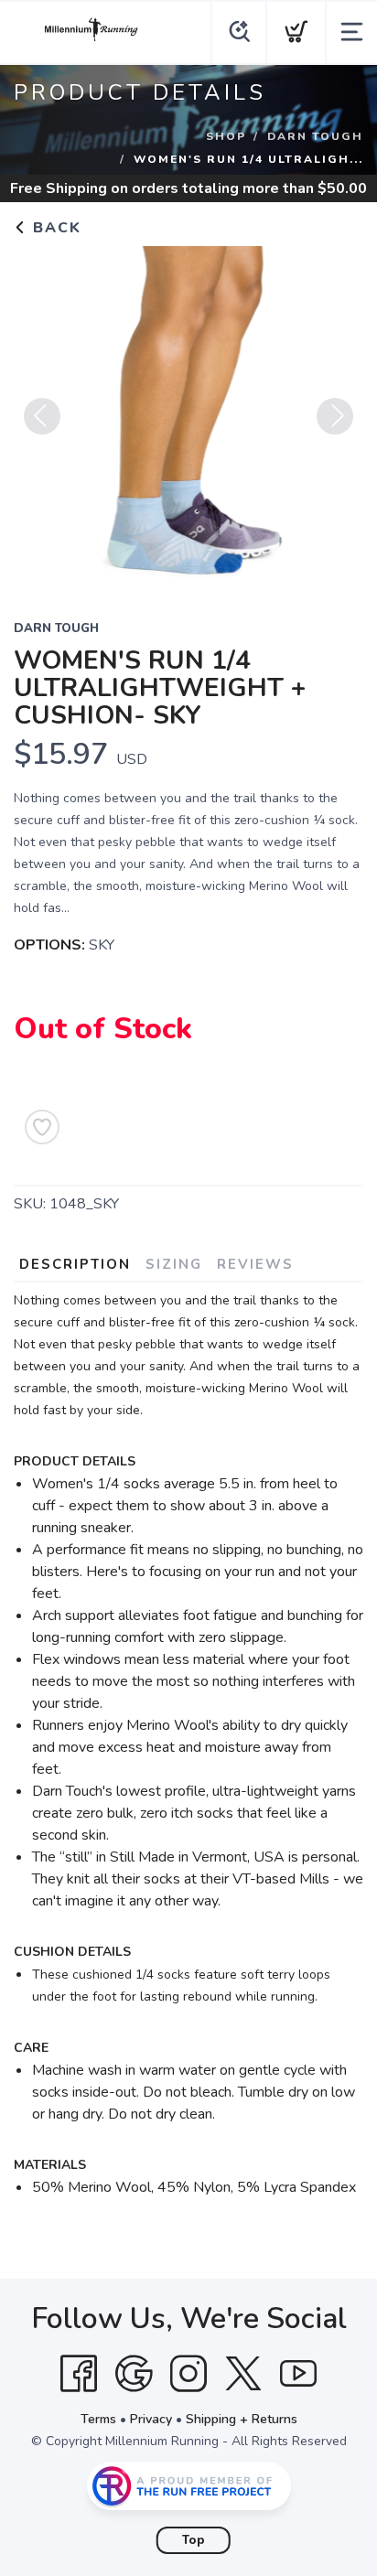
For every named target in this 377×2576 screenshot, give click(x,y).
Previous (42, 416)
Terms (98, 2419)
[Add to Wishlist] (42, 1127)
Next (335, 416)
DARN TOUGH (315, 136)
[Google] (134, 2374)
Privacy (151, 2419)
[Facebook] (79, 2374)
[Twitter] (243, 2374)
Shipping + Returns (242, 2419)
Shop (226, 136)
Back (54, 228)
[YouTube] (298, 2374)
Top (194, 2540)
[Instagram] (188, 2374)
